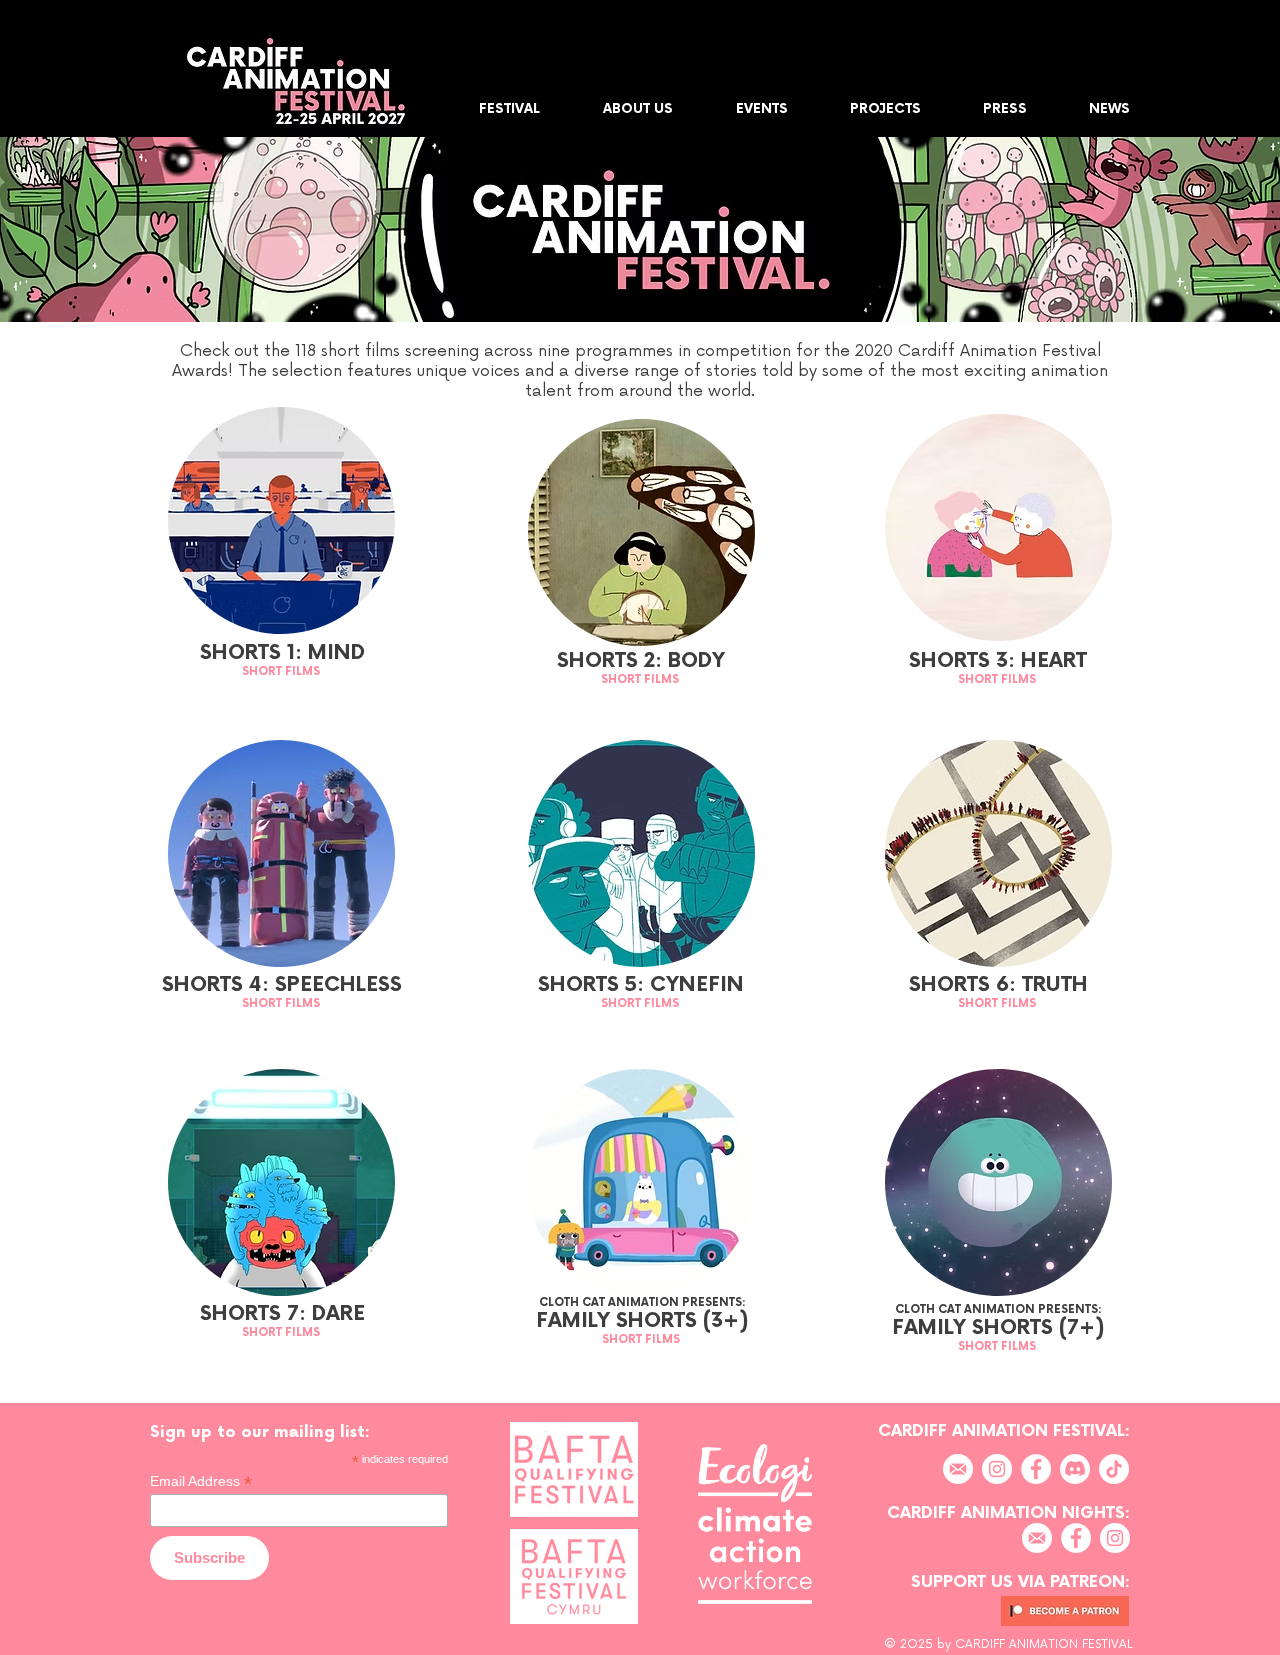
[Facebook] (1036, 1469)
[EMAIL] (958, 1469)
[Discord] (1075, 1469)
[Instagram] (997, 1469)
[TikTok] (1114, 1469)
